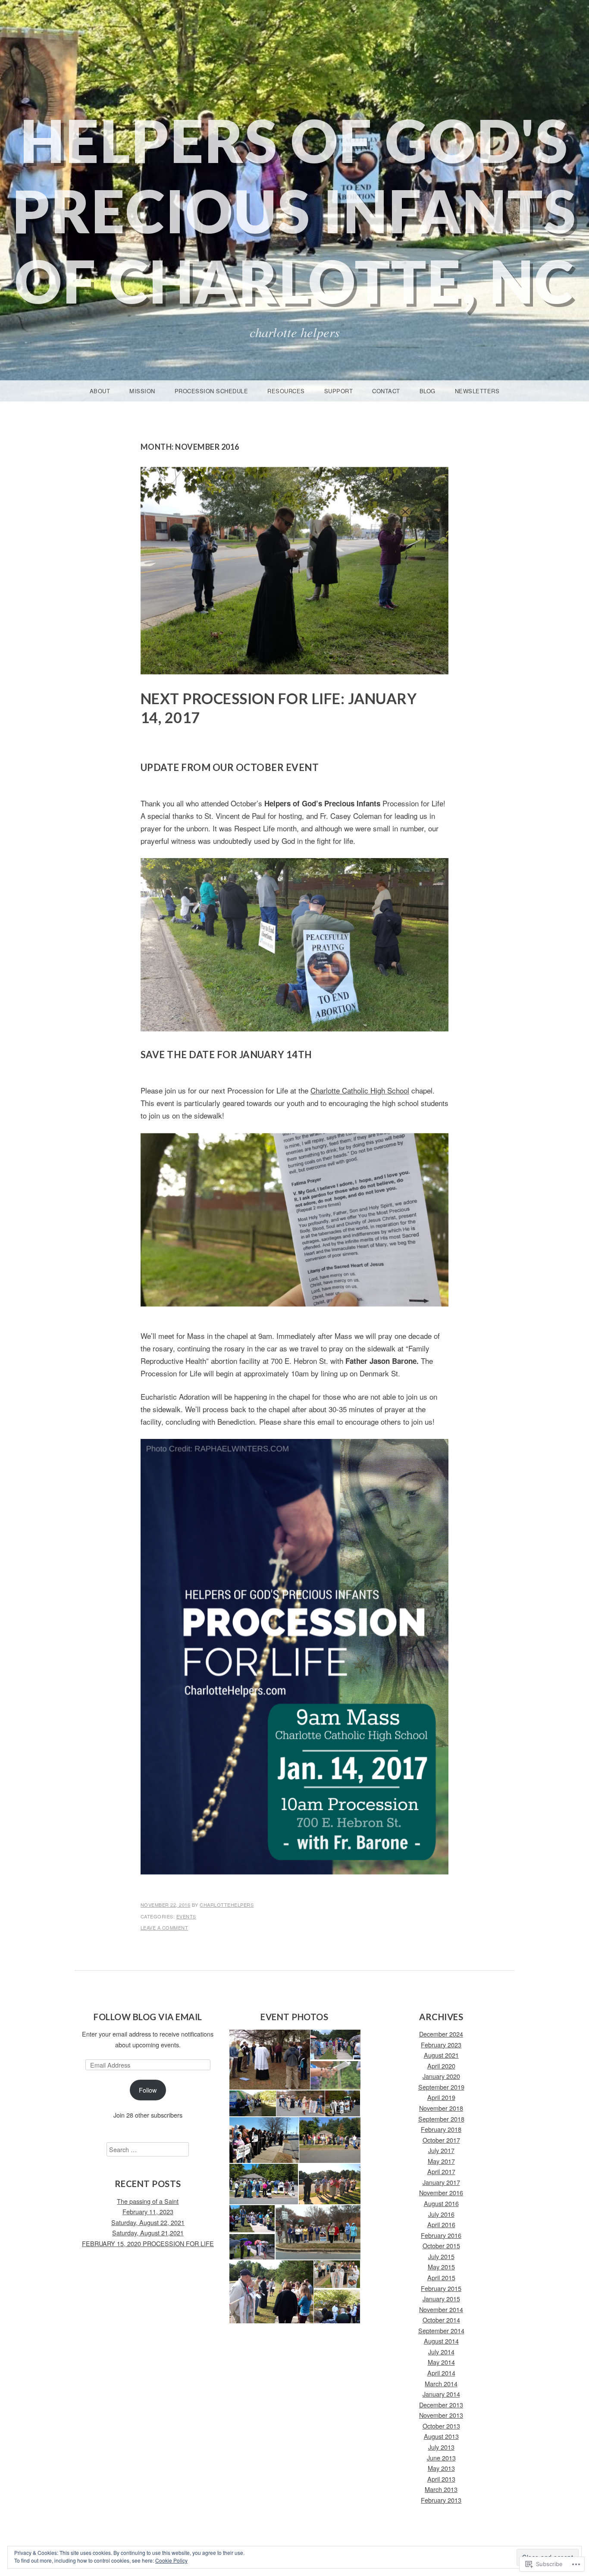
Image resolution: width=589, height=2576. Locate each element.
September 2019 (441, 2087)
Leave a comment (164, 1927)
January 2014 (441, 2394)
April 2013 (441, 2479)
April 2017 (441, 2171)
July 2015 (441, 2256)
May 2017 (441, 2161)
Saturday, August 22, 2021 (148, 2222)
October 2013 (441, 2426)
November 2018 (441, 2108)
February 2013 (441, 2500)
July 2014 (441, 2352)
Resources (286, 391)
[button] (269, 2060)
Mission (142, 391)
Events (186, 1916)
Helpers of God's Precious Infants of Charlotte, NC (295, 211)
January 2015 (441, 2299)
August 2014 (441, 2341)
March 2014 (441, 2383)
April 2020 (441, 2066)
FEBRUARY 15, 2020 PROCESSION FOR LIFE (148, 2243)
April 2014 (441, 2373)
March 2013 (441, 2489)
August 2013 (441, 2436)
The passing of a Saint (148, 2201)
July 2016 (441, 2214)
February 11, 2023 (148, 2211)
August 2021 (441, 2055)
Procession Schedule (211, 391)
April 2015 (441, 2277)
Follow (148, 2090)
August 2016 (441, 2203)
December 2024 (441, 2034)
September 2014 (441, 2330)
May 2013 (441, 2468)
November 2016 (441, 2192)
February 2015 (441, 2288)
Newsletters (477, 391)
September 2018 (441, 2119)
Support (339, 391)
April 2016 (441, 2224)
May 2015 (441, 2267)
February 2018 (441, 2129)
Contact (386, 391)
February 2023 (441, 2045)
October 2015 (441, 2245)
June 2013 (441, 2458)
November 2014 (441, 2309)
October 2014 (441, 2320)
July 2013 (441, 2447)
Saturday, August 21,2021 (148, 2233)
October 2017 (441, 2140)
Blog (428, 391)
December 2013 (441, 2405)
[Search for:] (148, 2149)
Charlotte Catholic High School (360, 1090)
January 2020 (441, 2076)
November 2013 (441, 2415)
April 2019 (441, 2097)
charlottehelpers (227, 1905)
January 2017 (441, 2182)
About (100, 391)
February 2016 (441, 2235)
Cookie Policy (171, 2560)
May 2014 (441, 2362)
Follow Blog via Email (148, 2017)
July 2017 (441, 2150)
